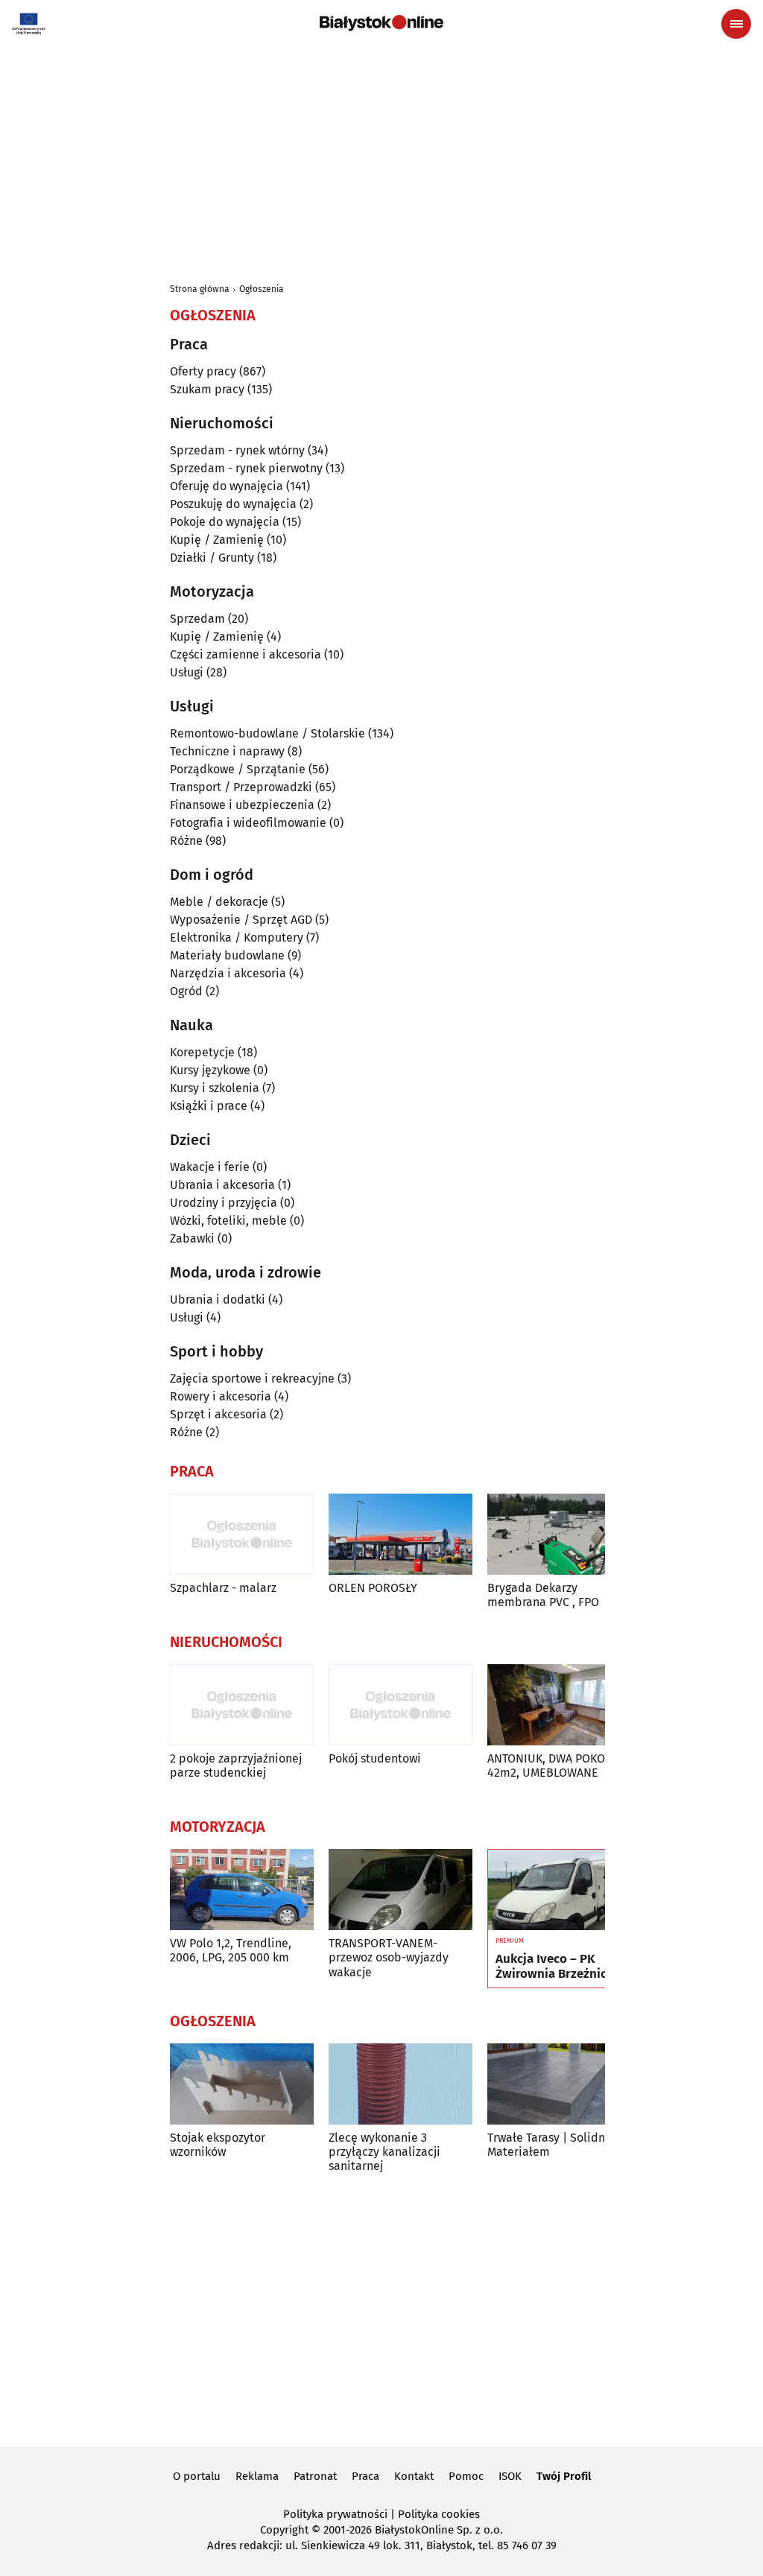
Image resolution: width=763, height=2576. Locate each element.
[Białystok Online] (381, 23)
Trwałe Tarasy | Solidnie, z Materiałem (557, 2145)
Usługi (187, 672)
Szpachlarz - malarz (223, 1588)
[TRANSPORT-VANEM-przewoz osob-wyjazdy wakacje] (401, 1890)
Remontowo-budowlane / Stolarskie (267, 733)
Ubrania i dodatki (218, 1300)
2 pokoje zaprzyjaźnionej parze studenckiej (236, 1766)
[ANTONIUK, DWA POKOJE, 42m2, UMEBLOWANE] (559, 1705)
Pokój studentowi (375, 1758)
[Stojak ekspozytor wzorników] (242, 2084)
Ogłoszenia (262, 289)
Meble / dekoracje (219, 902)
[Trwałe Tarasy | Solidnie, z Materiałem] (559, 2084)
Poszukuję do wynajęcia (233, 504)
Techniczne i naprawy (227, 751)
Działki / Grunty (212, 558)
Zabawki (192, 1238)
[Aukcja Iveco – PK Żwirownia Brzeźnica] (559, 1890)
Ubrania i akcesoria (222, 1185)
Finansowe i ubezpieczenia (242, 805)
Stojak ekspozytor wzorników (218, 2145)
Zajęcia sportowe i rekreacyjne (252, 1379)
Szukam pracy (207, 389)
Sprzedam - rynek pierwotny (246, 468)
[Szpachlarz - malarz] (242, 1534)
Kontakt (414, 2476)
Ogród (186, 991)
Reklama (257, 2476)
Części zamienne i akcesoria (246, 654)
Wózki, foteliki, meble (228, 1221)
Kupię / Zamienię (217, 540)
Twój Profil (564, 2476)
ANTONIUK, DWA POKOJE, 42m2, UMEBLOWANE (553, 1766)
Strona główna (200, 289)
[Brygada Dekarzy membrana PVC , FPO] (559, 1534)
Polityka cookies (439, 2514)
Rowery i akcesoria (221, 1396)
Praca (365, 2476)
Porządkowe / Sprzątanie (238, 769)
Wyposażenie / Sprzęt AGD (241, 920)
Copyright (284, 2530)
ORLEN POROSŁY (373, 1588)
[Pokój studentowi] (401, 1705)
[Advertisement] (381, 158)
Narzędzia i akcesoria (228, 973)
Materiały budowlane (227, 955)
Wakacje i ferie (210, 1167)
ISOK (510, 2476)
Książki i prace (209, 1106)
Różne (186, 841)
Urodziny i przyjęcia (224, 1203)
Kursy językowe (210, 1070)
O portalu (197, 2476)
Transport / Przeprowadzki (241, 787)
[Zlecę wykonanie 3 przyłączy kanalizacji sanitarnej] (401, 2084)
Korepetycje (202, 1052)
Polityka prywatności (335, 2514)
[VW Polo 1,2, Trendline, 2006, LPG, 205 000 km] (242, 1890)
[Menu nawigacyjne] (736, 24)
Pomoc (466, 2476)
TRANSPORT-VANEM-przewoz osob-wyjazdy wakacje (389, 1957)
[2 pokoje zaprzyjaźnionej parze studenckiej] (242, 1705)
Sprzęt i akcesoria (218, 1414)
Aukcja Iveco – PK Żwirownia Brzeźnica (554, 1967)
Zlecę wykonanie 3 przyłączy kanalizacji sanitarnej (384, 2152)
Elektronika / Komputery (237, 938)
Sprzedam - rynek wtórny (237, 450)
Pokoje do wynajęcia (225, 522)
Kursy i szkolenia (215, 1088)
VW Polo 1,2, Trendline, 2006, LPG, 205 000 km (231, 1950)
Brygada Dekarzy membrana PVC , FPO (543, 1595)
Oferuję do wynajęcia (227, 486)
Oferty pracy (203, 371)
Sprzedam (197, 619)
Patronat (315, 2476)
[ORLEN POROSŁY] (401, 1534)
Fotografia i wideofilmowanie (248, 823)
